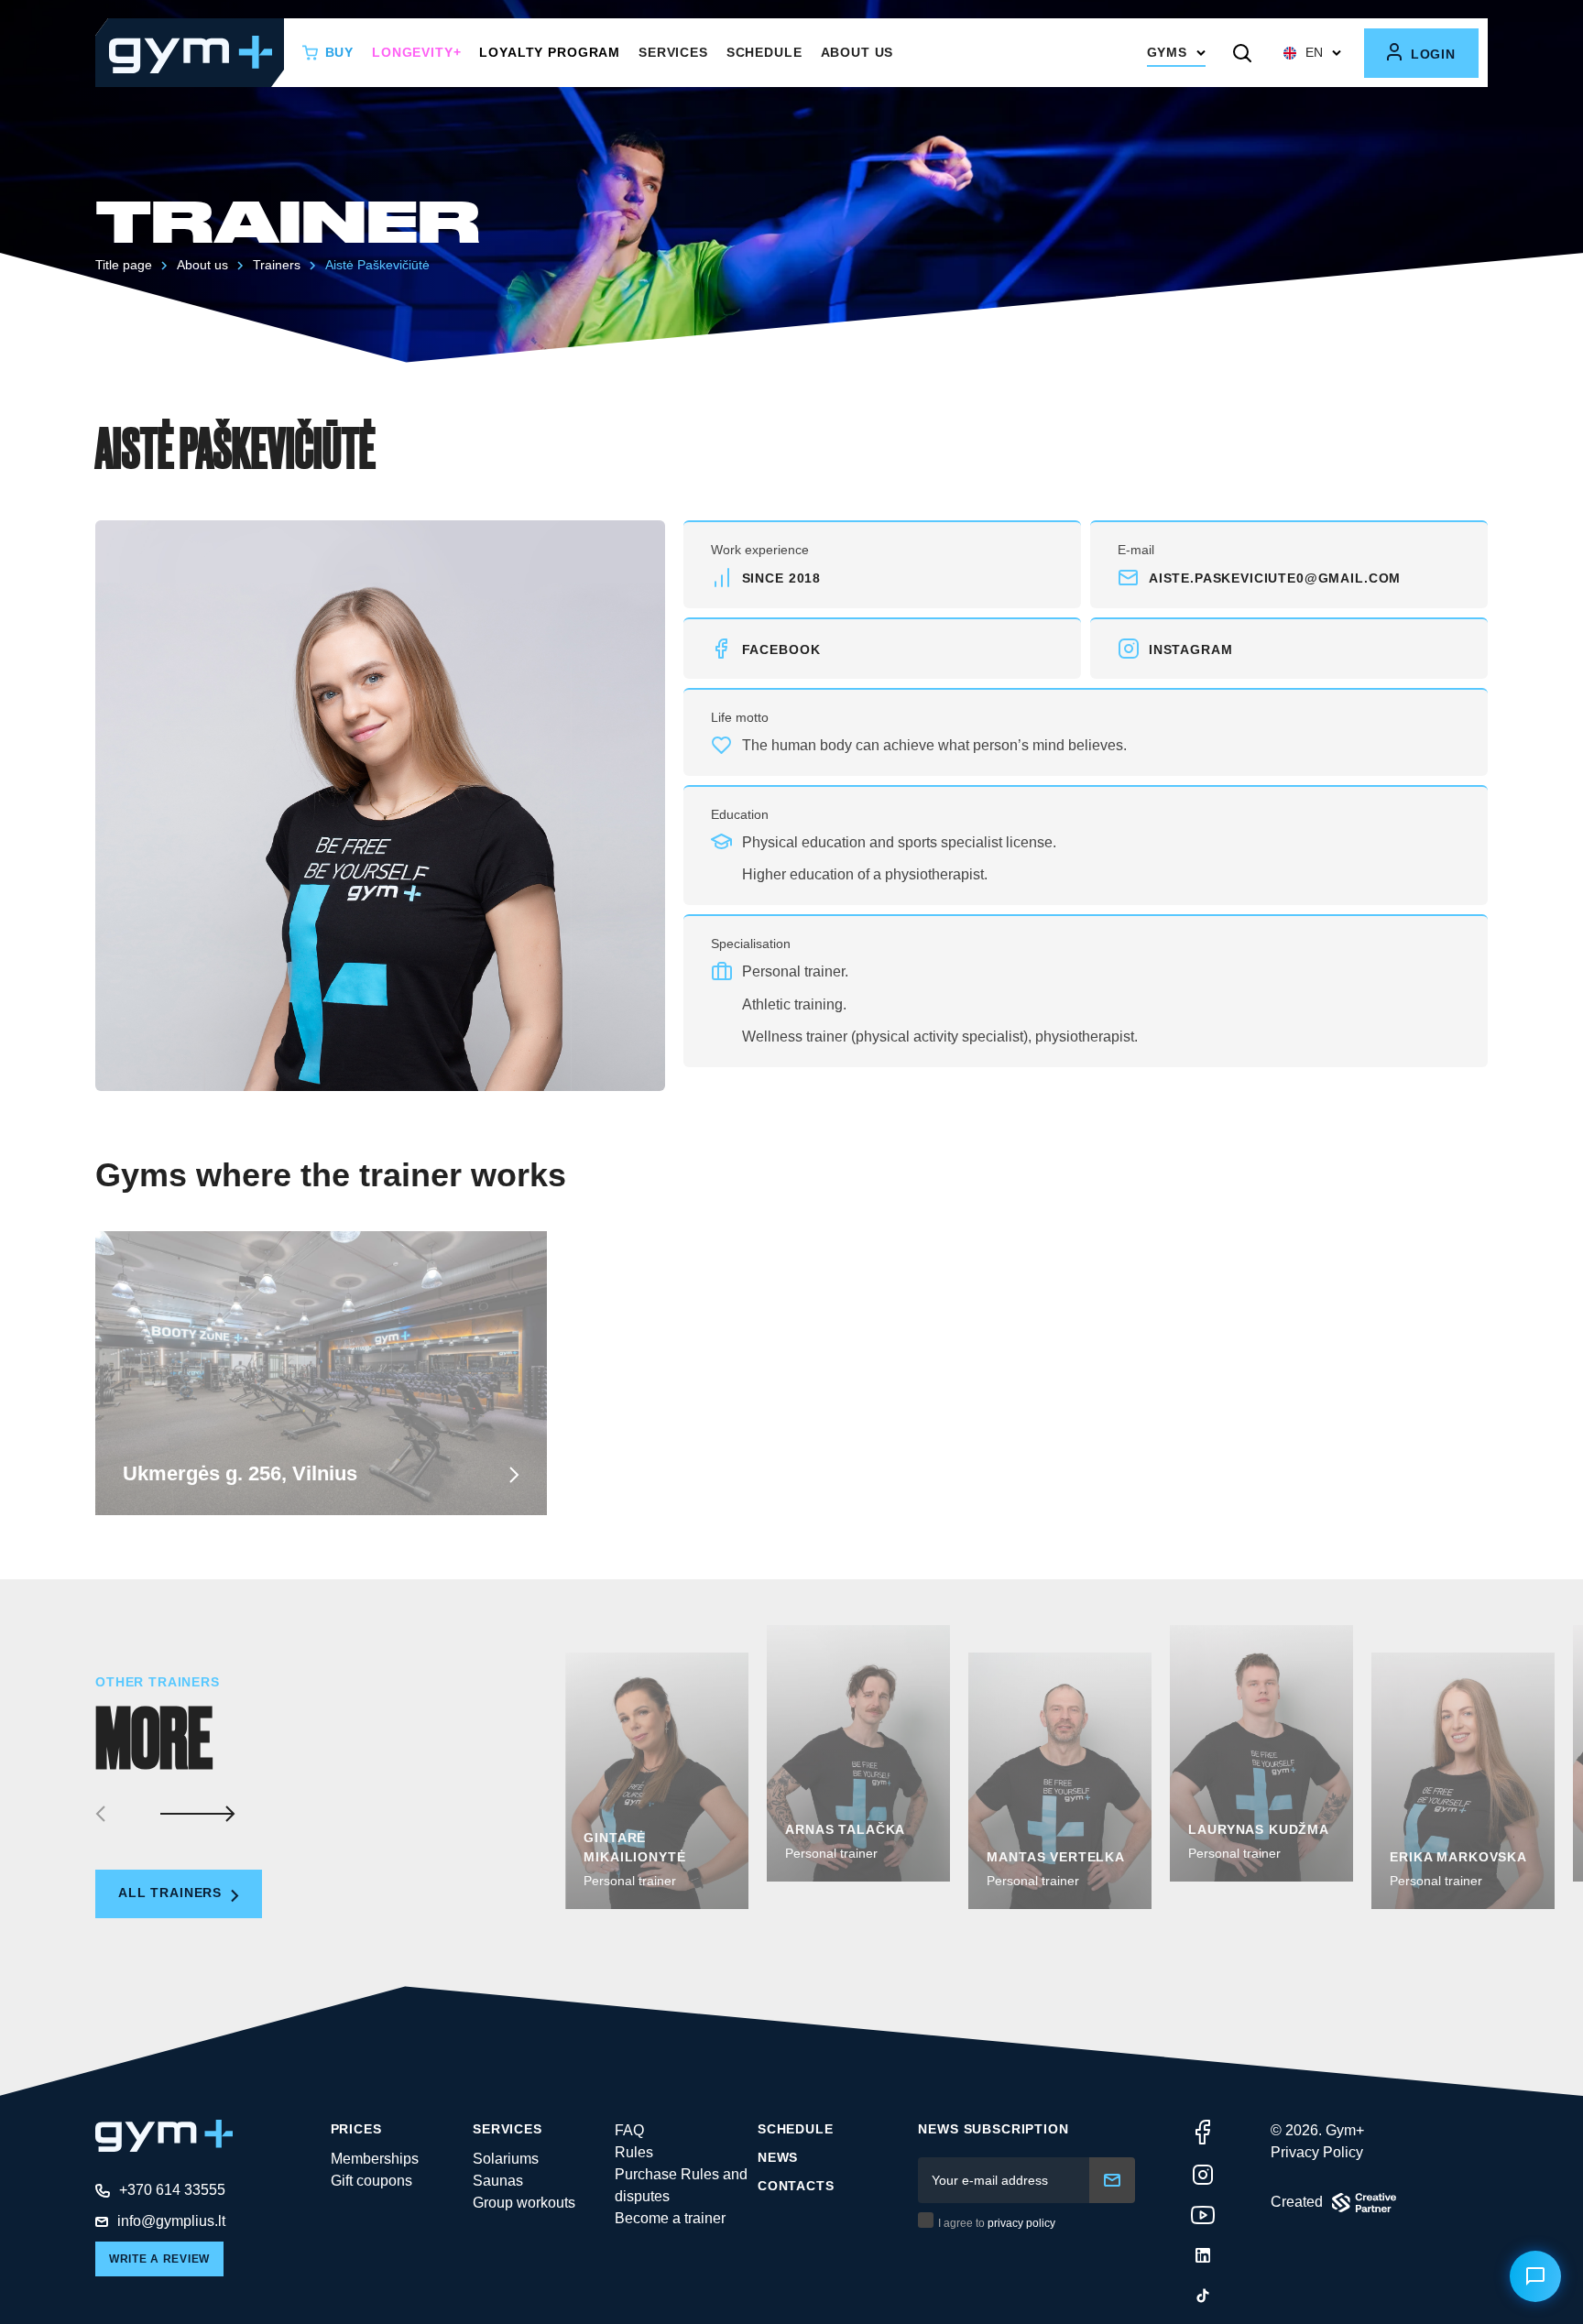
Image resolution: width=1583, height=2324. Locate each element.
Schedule (764, 52)
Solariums (506, 2159)
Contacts (796, 2186)
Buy (340, 52)
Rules (634, 2152)
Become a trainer (670, 2218)
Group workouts (524, 2203)
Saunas (498, 2181)
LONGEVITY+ (416, 52)
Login (1431, 54)
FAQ (629, 2130)
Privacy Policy (1317, 2152)
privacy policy (1021, 2223)
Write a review (159, 2259)
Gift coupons (371, 2181)
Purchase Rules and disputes (681, 2185)
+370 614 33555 (172, 2190)
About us (857, 52)
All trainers (172, 1893)
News (778, 2157)
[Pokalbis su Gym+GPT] (1535, 2276)
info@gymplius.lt (171, 2221)
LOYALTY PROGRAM (550, 52)
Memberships (375, 2159)
